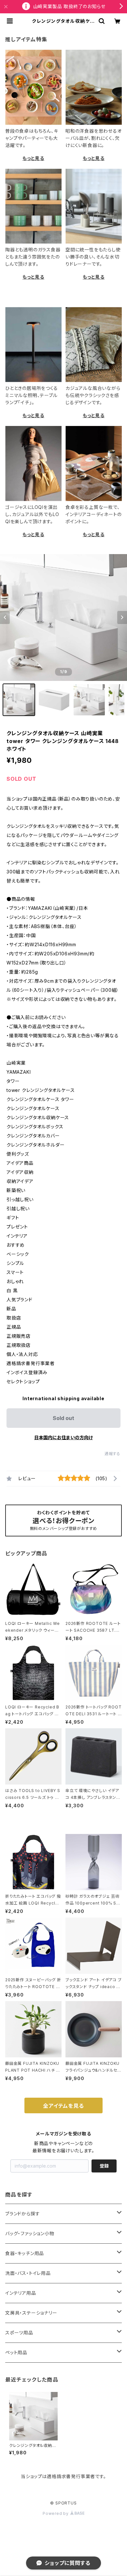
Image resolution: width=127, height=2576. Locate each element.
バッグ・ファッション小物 (30, 2233)
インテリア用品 (21, 2293)
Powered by (56, 2513)
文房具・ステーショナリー (31, 2313)
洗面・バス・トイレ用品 (28, 2273)
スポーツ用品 (19, 2333)
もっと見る (33, 158)
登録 (104, 2166)
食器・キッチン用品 (25, 2253)
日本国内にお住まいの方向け (63, 1437)
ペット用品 (16, 2352)
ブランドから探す (22, 2214)
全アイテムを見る (63, 2106)
